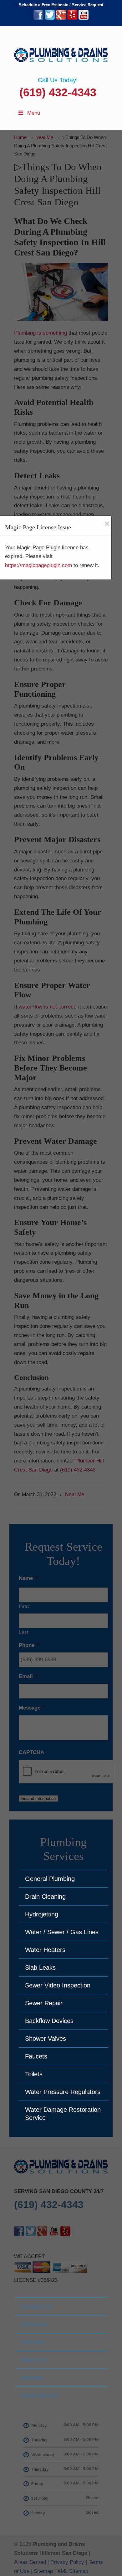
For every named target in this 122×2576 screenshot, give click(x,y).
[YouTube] (84, 18)
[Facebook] (38, 18)
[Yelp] (72, 18)
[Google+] (61, 18)
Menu (34, 113)
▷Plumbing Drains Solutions (61, 51)
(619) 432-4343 (58, 92)
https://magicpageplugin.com (38, 565)
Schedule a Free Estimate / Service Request (61, 5)
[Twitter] (50, 18)
